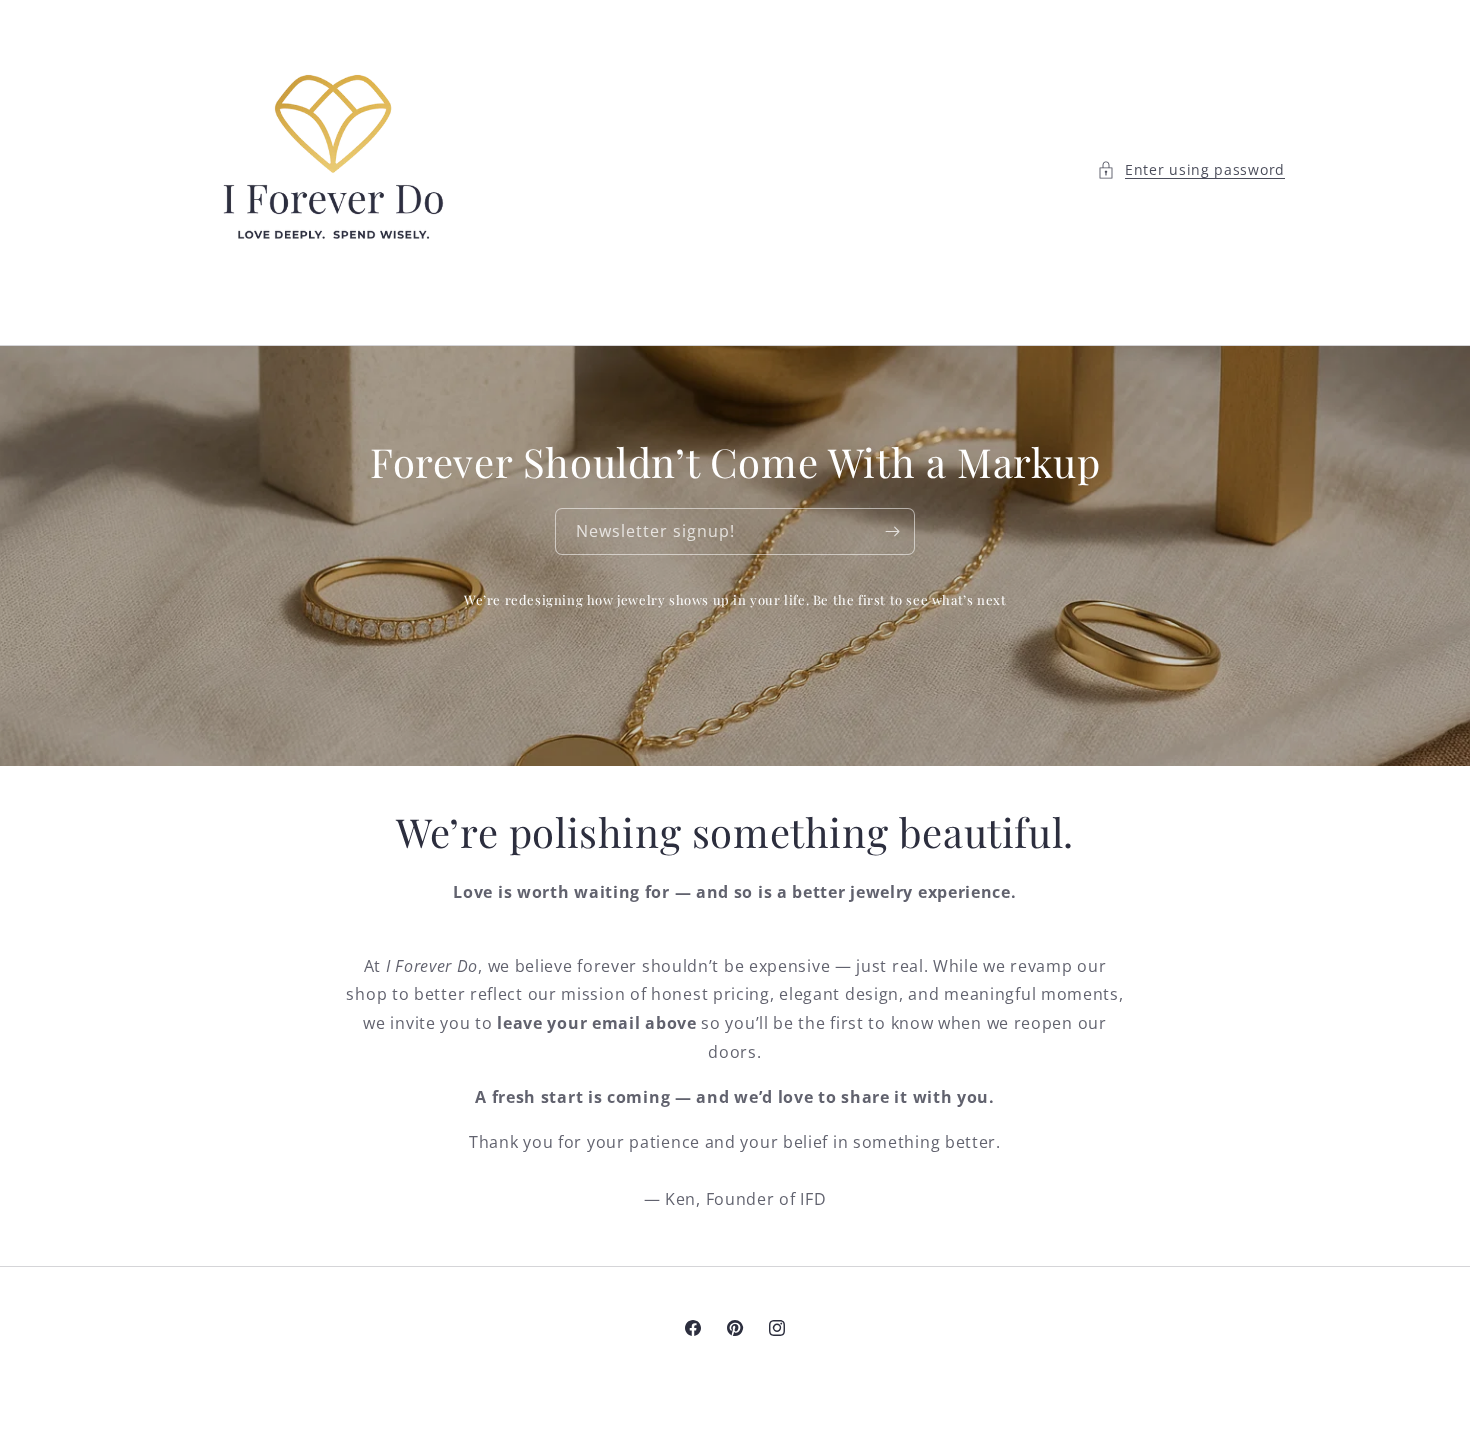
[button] (1191, 169)
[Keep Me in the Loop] (892, 531)
